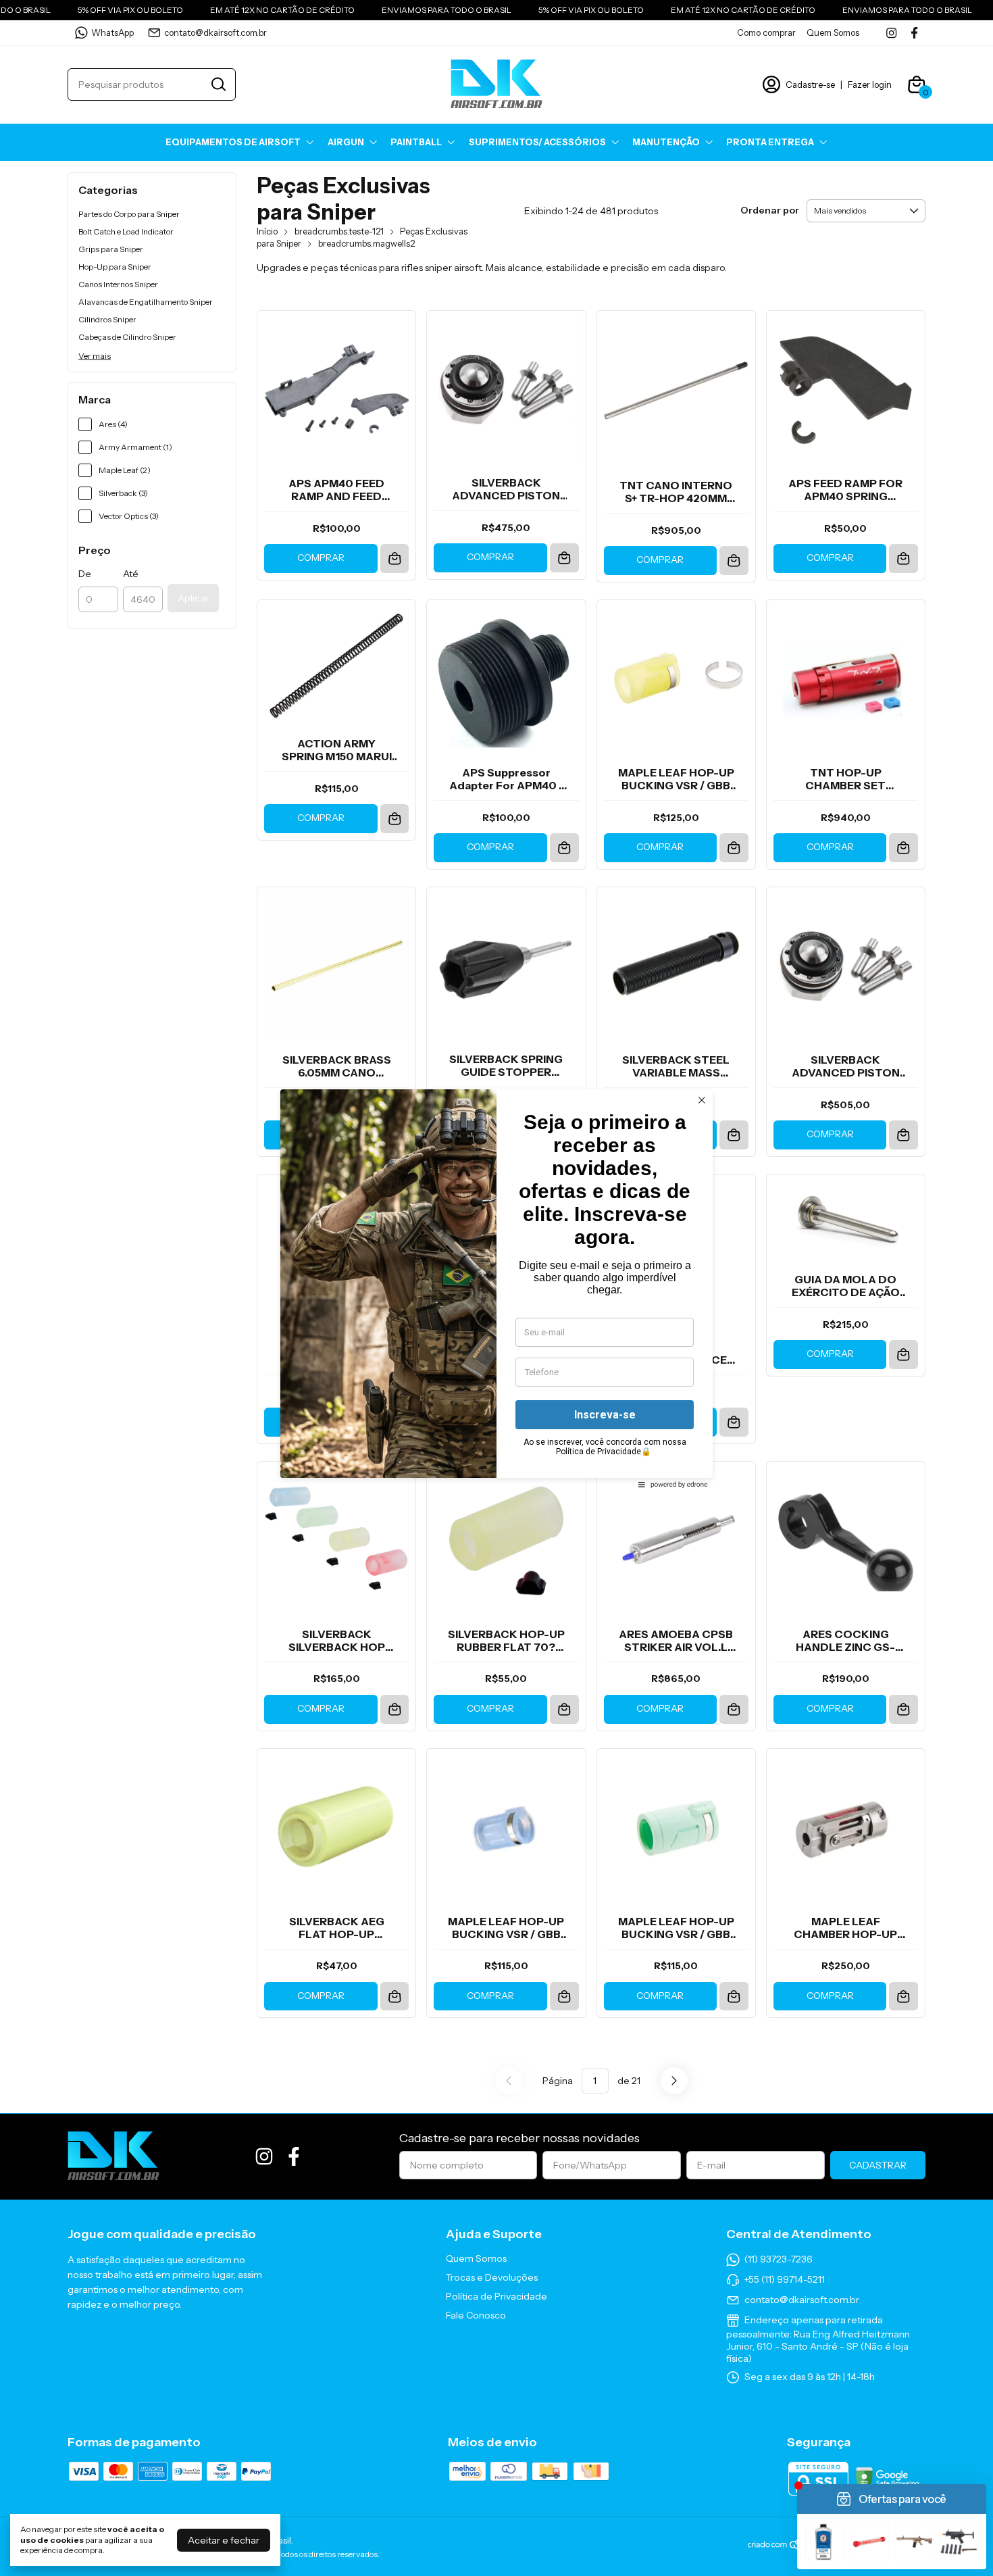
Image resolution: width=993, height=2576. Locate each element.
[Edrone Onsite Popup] (496, 1288)
